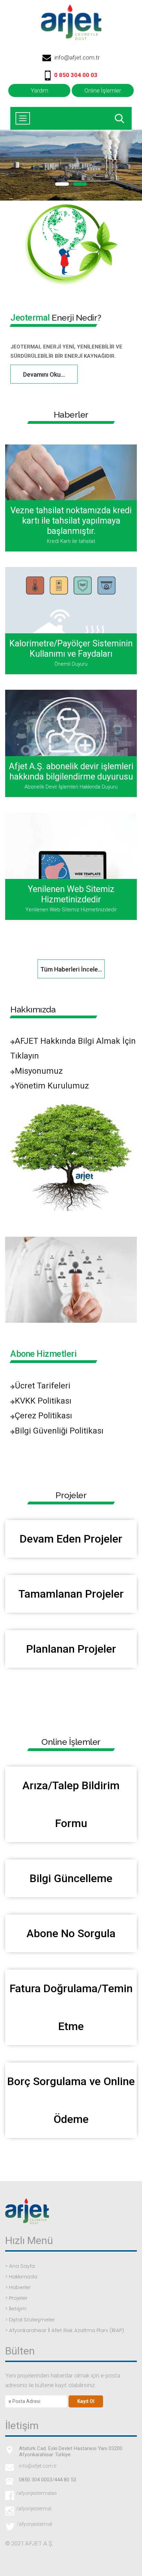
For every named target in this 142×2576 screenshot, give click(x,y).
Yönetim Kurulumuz (52, 1086)
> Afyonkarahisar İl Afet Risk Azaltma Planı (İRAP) (65, 2330)
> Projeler (16, 2298)
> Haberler (18, 2287)
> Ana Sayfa (20, 2266)
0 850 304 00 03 (76, 75)
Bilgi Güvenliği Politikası (59, 1431)
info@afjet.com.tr (77, 57)
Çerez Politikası (43, 1416)
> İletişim (16, 2309)
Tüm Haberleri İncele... (71, 969)
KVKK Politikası (43, 1401)
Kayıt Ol (86, 2401)
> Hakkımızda (21, 2277)
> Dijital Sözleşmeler (30, 2320)
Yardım (39, 90)
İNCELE (71, 500)
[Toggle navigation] (23, 118)
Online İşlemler (103, 90)
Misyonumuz (39, 1071)
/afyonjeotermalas (35, 2493)
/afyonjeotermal (33, 2509)
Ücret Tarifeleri (43, 1386)
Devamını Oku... (44, 374)
